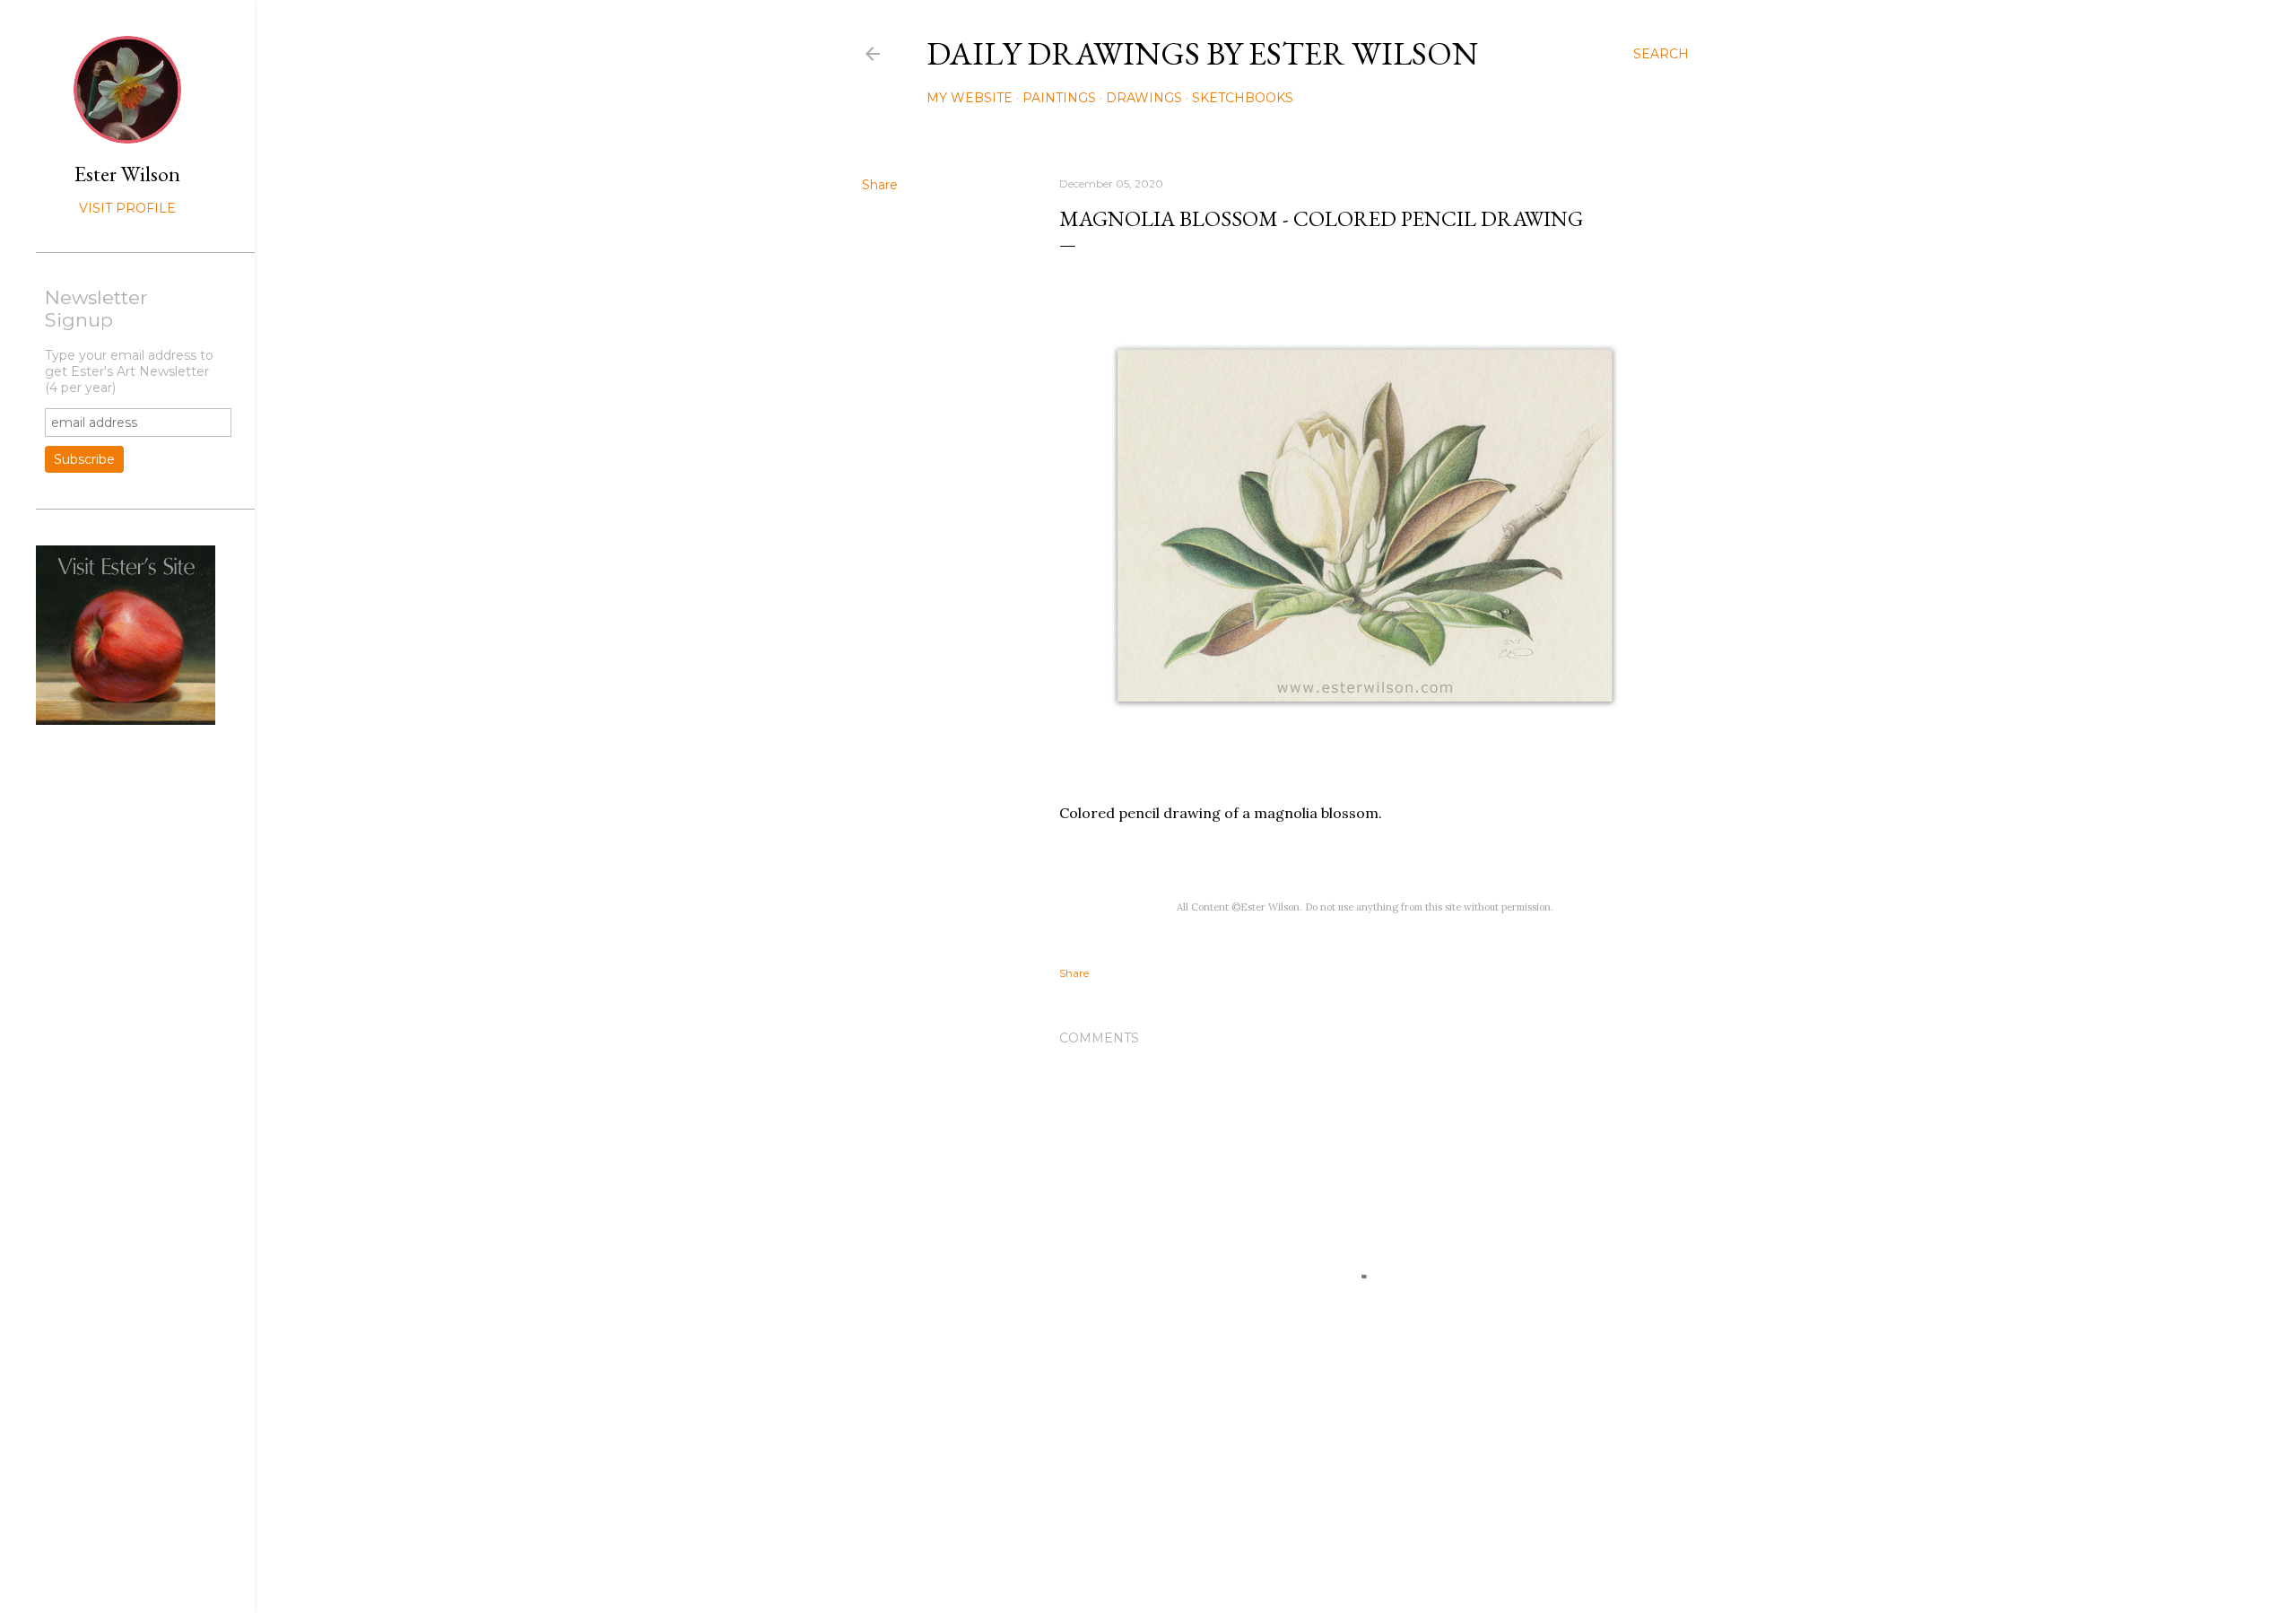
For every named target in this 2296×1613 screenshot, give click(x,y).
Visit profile (127, 208)
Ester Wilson (127, 174)
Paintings (1059, 98)
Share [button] (880, 185)
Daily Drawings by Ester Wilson (1202, 53)
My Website (970, 98)
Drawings (1144, 98)
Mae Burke (1323, 1561)
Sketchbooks (1243, 98)
